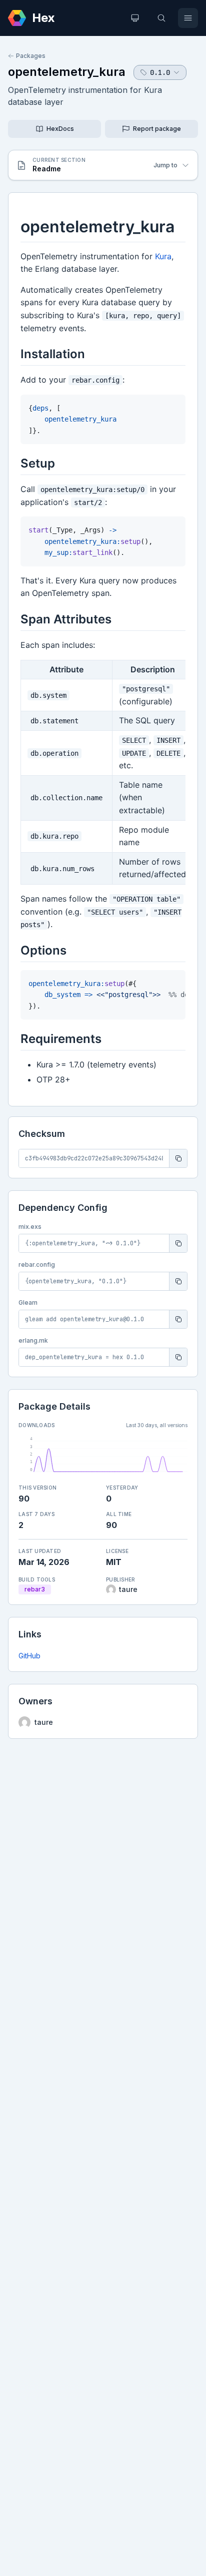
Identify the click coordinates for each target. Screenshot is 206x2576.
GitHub (29, 1656)
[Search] (161, 18)
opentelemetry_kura (67, 72)
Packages (31, 56)
